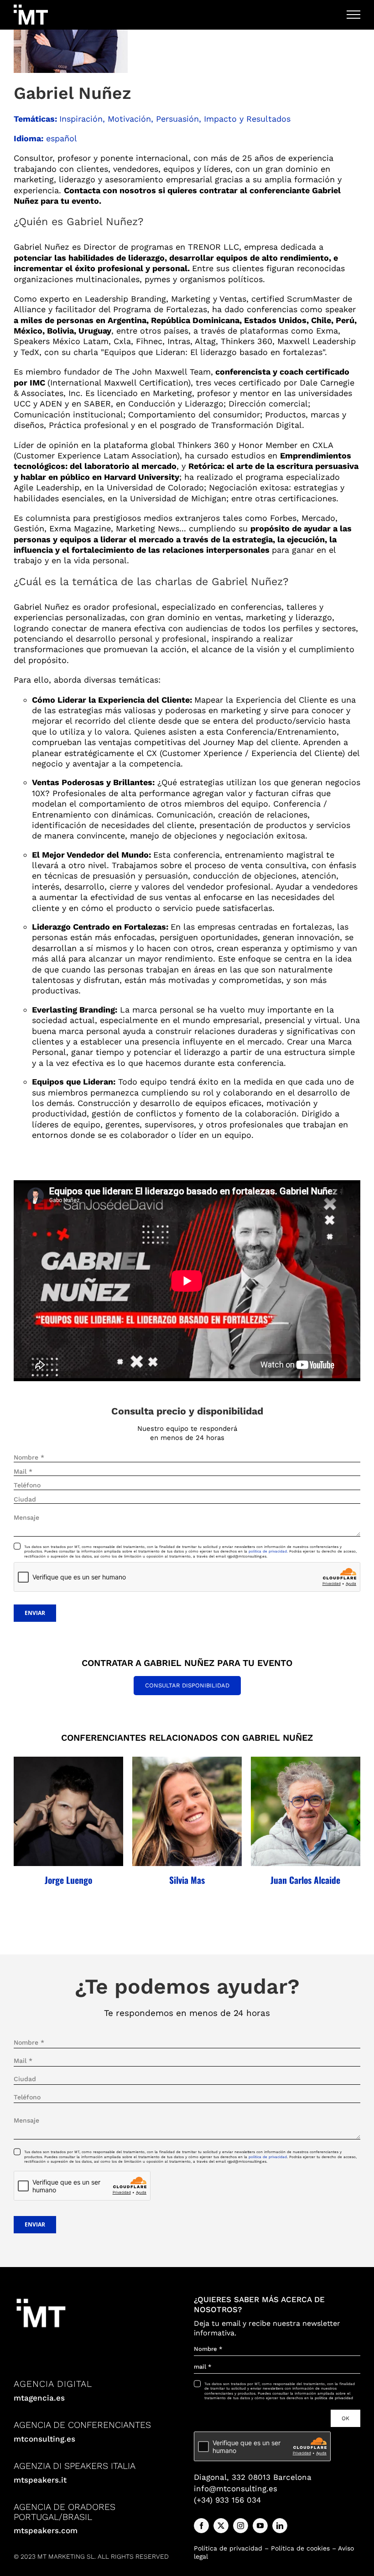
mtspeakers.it (40, 2480)
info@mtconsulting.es (236, 2489)
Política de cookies (300, 2548)
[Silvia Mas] (187, 1811)
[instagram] (241, 2526)
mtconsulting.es (44, 2439)
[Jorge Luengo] (68, 1811)
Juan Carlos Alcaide (305, 1880)
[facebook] (201, 2526)
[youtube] (260, 2526)
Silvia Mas (187, 1880)
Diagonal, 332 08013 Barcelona (253, 2477)
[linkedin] (280, 2526)
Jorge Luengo (68, 1880)
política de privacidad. (268, 1551)
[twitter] (221, 2526)
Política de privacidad (228, 2548)
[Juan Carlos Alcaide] (306, 1811)
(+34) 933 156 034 (227, 2500)
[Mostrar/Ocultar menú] (354, 15)
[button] (16, 1822)
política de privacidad (268, 2157)
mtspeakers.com (46, 2530)
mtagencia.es (39, 2398)
